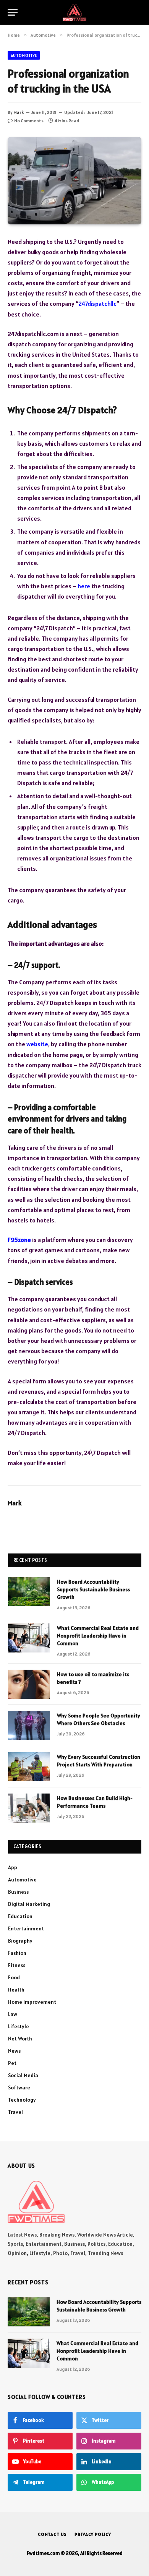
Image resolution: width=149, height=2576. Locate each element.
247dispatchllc (97, 304)
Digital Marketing (29, 1904)
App (13, 1867)
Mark (19, 112)
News (14, 2051)
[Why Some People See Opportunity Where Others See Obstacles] (29, 1725)
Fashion (17, 1953)
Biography (20, 1941)
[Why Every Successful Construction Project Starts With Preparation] (29, 1767)
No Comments (29, 121)
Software (19, 2087)
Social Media (23, 2075)
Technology (22, 2100)
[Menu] (13, 12)
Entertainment (26, 1928)
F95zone (19, 1240)
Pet (12, 2063)
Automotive (24, 55)
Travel (15, 2112)
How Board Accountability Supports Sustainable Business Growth (93, 1589)
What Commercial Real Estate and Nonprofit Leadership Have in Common (98, 1636)
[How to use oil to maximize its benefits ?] (29, 1684)
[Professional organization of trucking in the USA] (74, 181)
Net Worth (20, 2039)
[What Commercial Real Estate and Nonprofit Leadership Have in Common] (29, 1638)
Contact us (52, 2534)
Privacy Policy (93, 2534)
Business (18, 1892)
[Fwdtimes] (74, 12)
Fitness (17, 1965)
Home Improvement (32, 2002)
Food (14, 1977)
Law (13, 2014)
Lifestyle (19, 2026)
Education (20, 1916)
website (37, 1044)
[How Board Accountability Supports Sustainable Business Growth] (29, 1592)
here (84, 586)
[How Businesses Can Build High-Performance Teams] (29, 1808)
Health (16, 1990)
